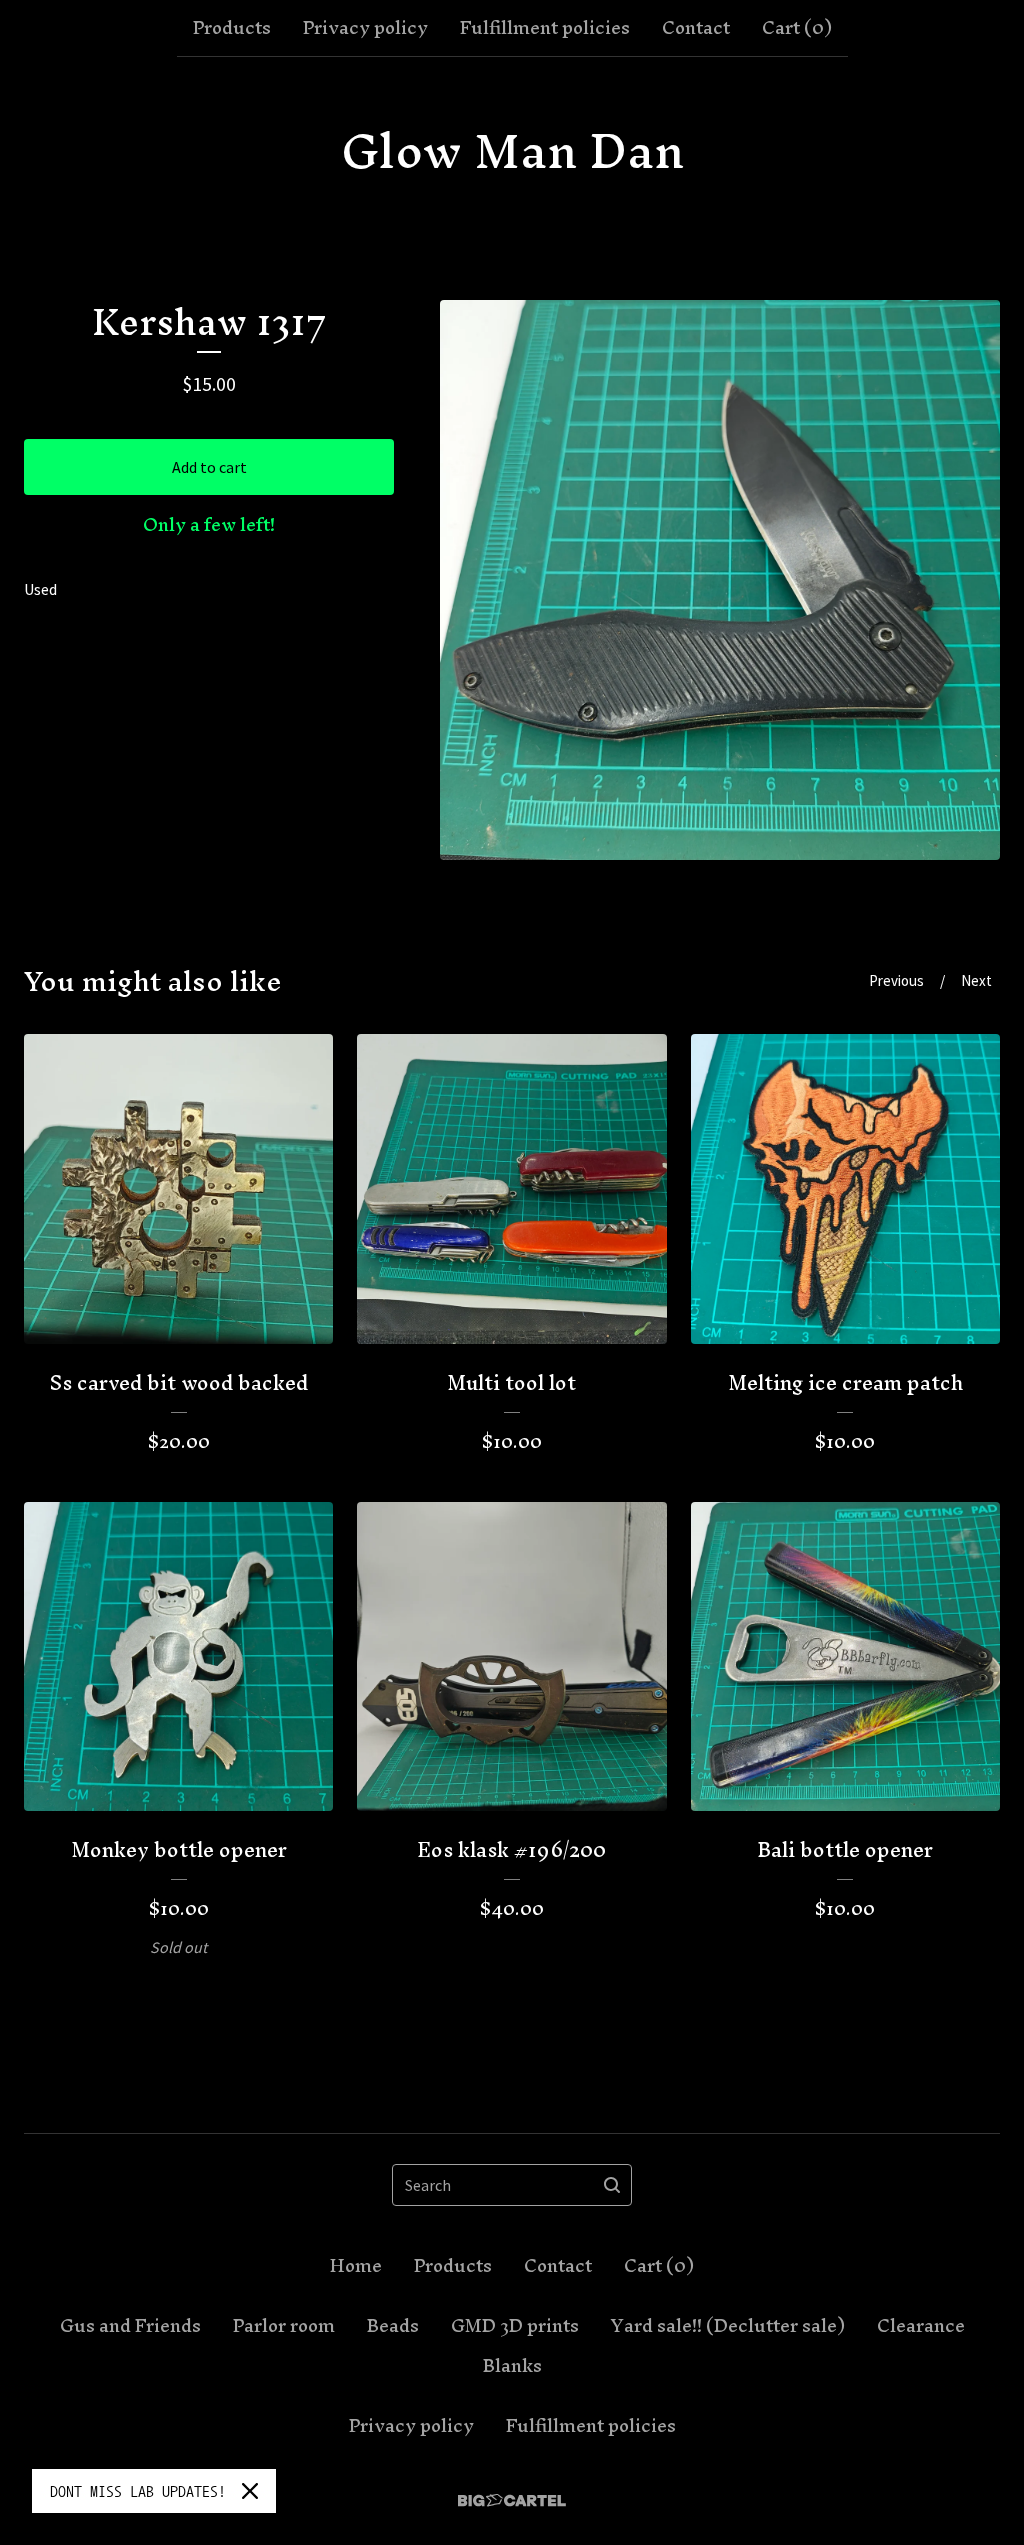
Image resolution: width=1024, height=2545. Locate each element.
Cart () (797, 28)
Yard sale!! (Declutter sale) (728, 2326)
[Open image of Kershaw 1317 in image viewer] (720, 580)
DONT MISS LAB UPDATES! (138, 2491)
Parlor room (284, 2326)
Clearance (921, 2326)
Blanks (512, 2366)
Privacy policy (365, 28)
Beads (393, 2326)
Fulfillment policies (545, 28)
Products (232, 28)
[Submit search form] (612, 2185)
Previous (896, 980)
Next (976, 980)
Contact (696, 28)
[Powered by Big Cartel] (512, 2500)
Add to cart (209, 467)
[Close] (250, 2491)
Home (356, 2266)
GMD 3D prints (515, 2326)
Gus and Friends (130, 2326)
